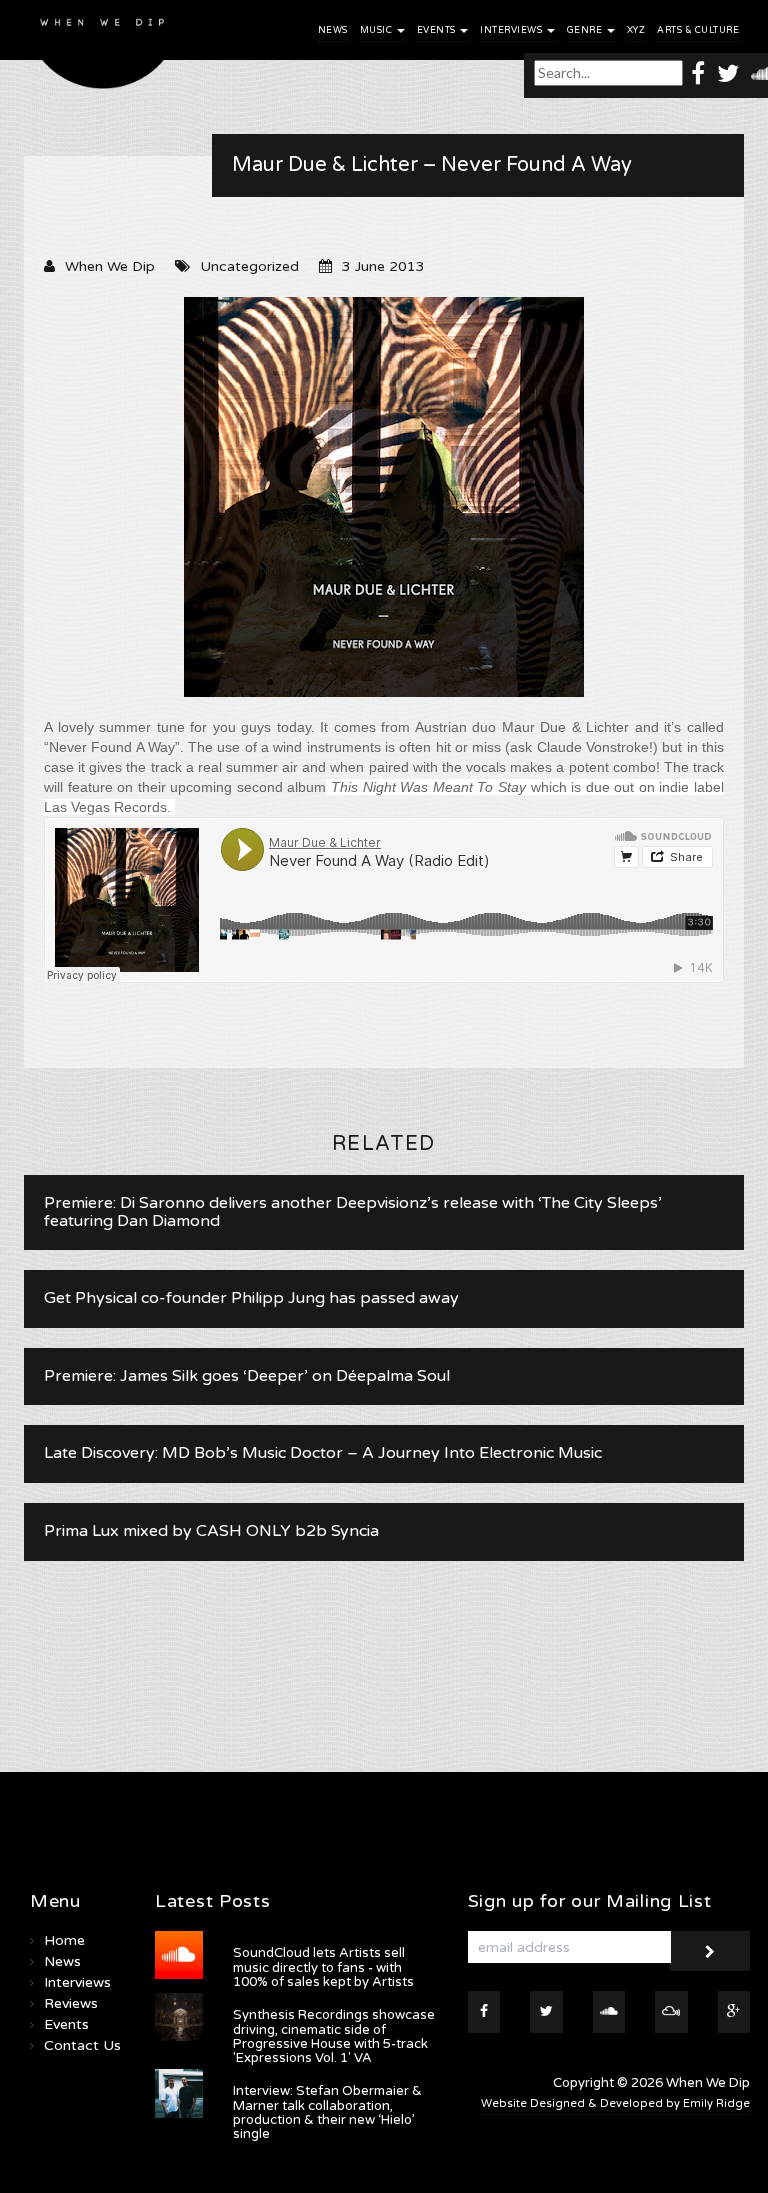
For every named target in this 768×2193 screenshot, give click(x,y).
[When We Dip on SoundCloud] (609, 2012)
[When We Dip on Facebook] (698, 72)
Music (377, 30)
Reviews (71, 2003)
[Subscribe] (710, 1951)
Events (438, 30)
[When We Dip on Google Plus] (734, 2012)
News (333, 30)
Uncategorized (249, 266)
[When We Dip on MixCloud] (671, 2012)
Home (64, 1940)
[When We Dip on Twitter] (728, 72)
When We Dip (110, 266)
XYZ (636, 30)
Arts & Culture (698, 30)
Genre (586, 30)
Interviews (512, 30)
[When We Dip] (103, 49)
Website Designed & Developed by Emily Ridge (615, 2103)
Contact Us (82, 2045)
